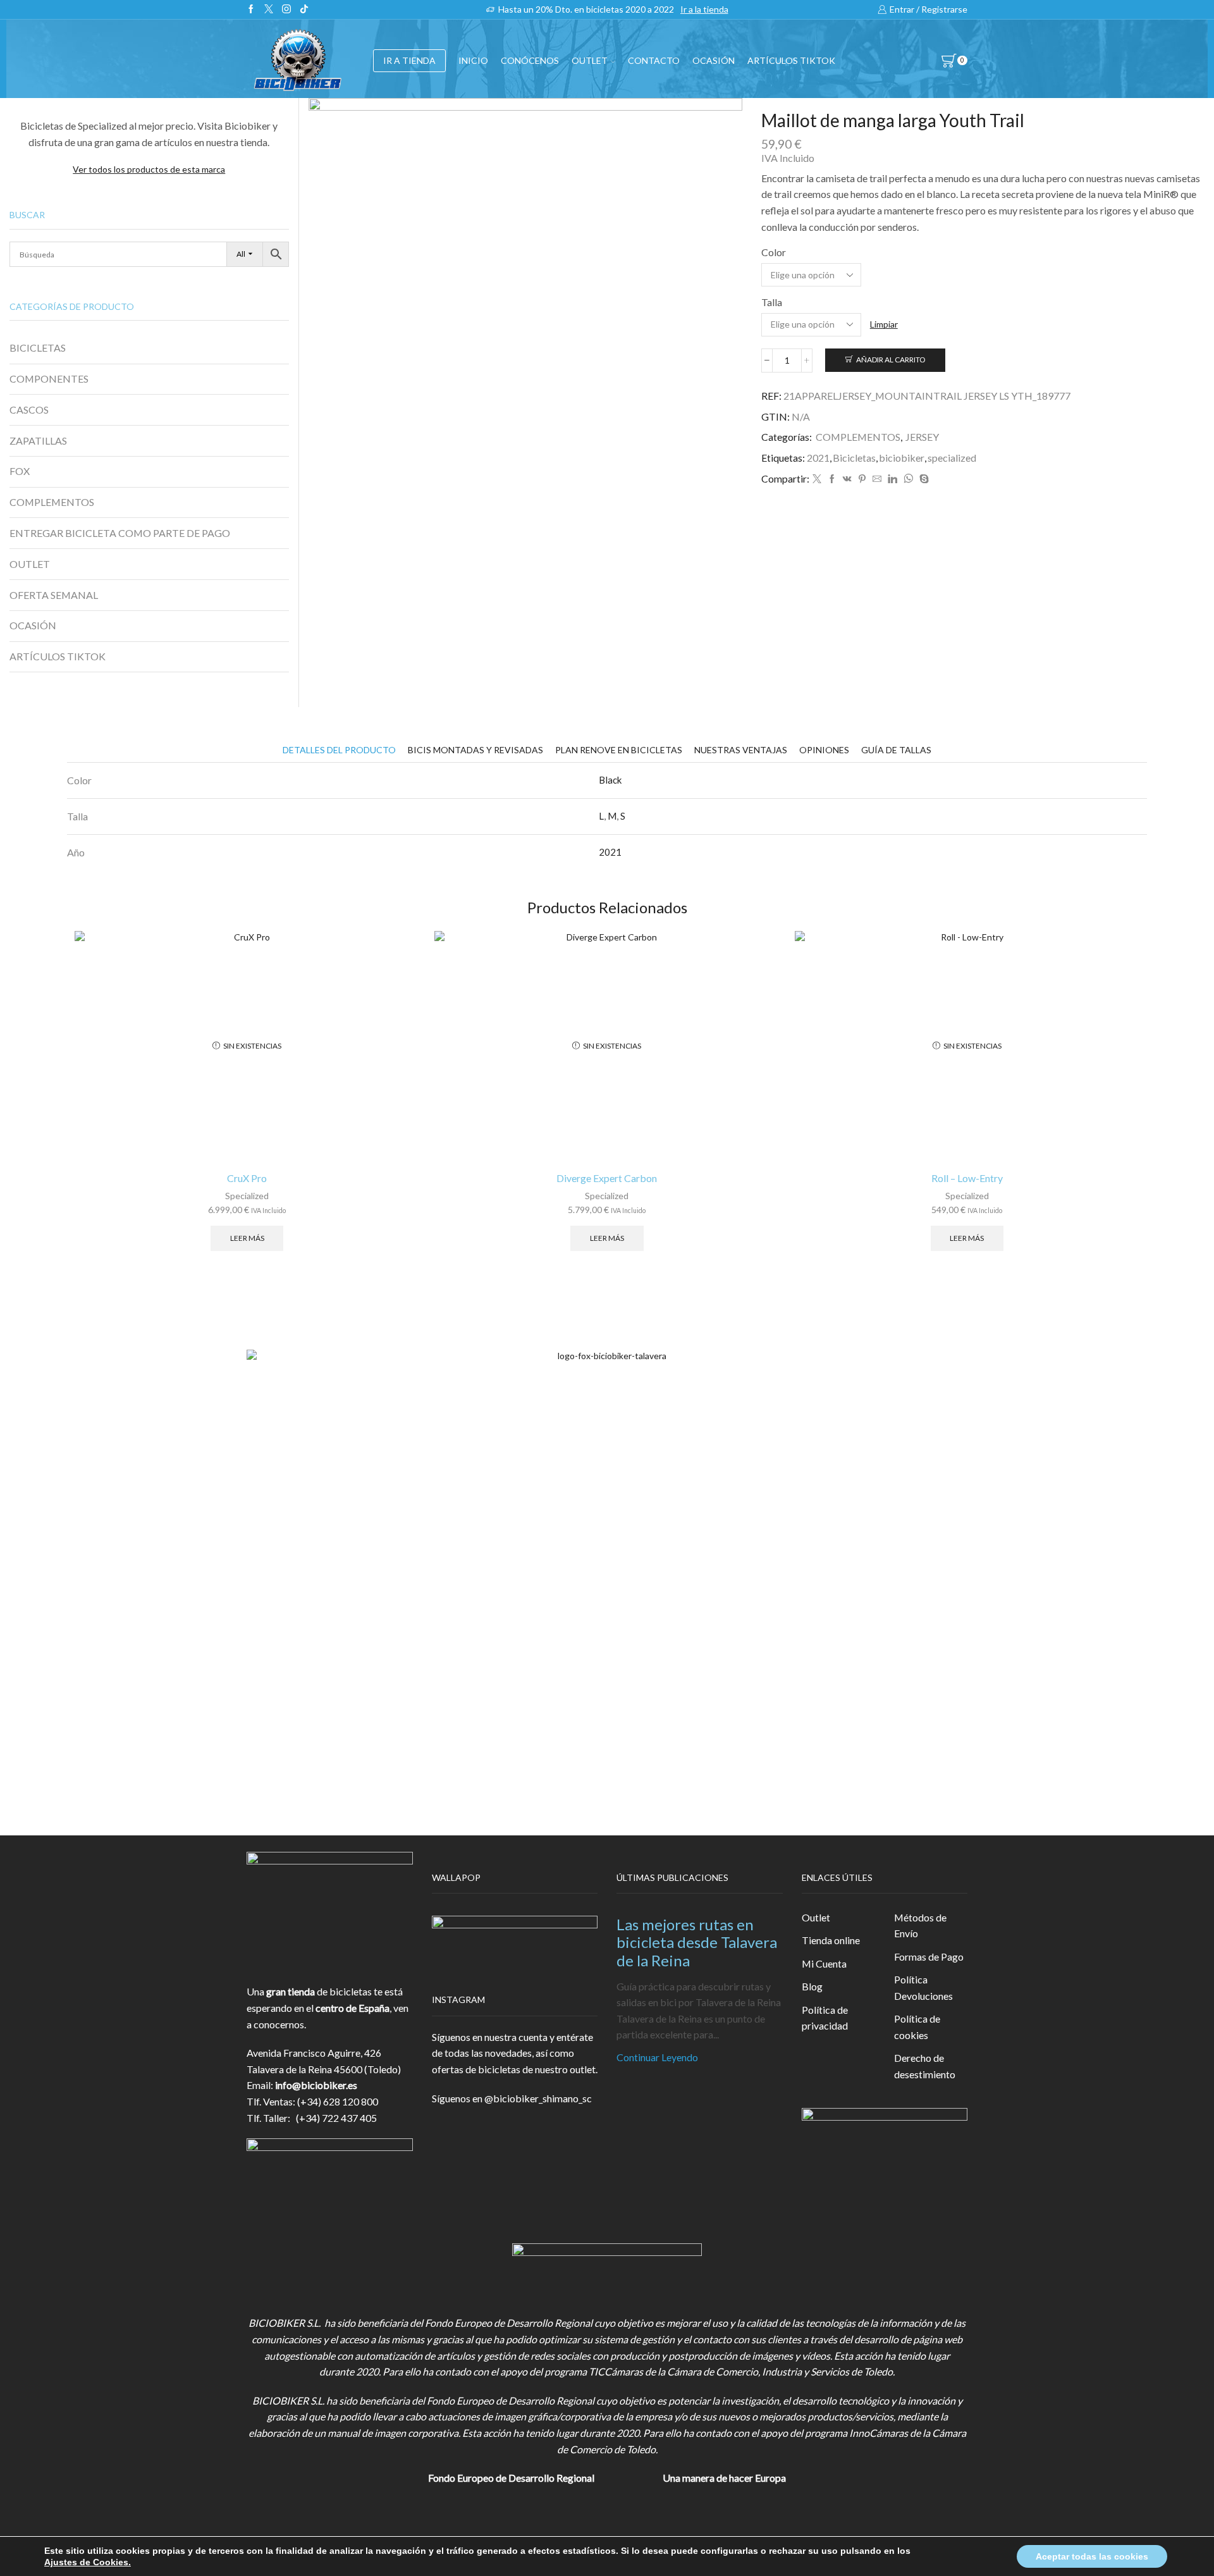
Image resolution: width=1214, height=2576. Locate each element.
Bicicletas (854, 458)
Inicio (473, 60)
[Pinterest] (862, 479)
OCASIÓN (714, 60)
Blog (812, 1986)
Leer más (247, 1238)
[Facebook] (251, 9)
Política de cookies (917, 2027)
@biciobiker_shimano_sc (538, 2098)
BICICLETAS (38, 348)
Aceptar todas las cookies (1092, 2556)
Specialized (247, 1196)
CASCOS (29, 410)
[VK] (847, 479)
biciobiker (902, 458)
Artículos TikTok (791, 60)
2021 (818, 458)
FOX (20, 471)
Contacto (654, 60)
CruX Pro (247, 1178)
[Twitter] (269, 9)
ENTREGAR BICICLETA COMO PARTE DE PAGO (120, 533)
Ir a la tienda (704, 9)
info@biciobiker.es (316, 2085)
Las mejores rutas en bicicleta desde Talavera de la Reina (697, 1943)
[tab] (339, 750)
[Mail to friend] (877, 479)
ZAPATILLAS (38, 441)
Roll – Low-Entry (967, 1178)
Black (610, 780)
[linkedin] (892, 479)
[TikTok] (304, 9)
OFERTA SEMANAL (54, 595)
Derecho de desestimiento (925, 2066)
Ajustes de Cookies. (88, 2562)
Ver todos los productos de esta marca (149, 169)
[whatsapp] (908, 479)
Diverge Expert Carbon (607, 1178)
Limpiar (884, 324)
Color (774, 252)
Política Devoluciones (923, 1987)
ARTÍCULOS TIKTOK (58, 656)
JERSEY (922, 437)
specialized (952, 458)
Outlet (816, 1917)
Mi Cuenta (824, 1963)
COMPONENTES (49, 379)
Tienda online (831, 1940)
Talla (772, 302)
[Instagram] (286, 9)
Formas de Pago (929, 1957)
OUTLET (590, 60)
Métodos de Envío (920, 1926)
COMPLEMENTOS (858, 437)
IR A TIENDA (409, 60)
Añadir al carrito (891, 360)
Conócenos (530, 60)
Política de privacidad (825, 2018)
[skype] (923, 479)
